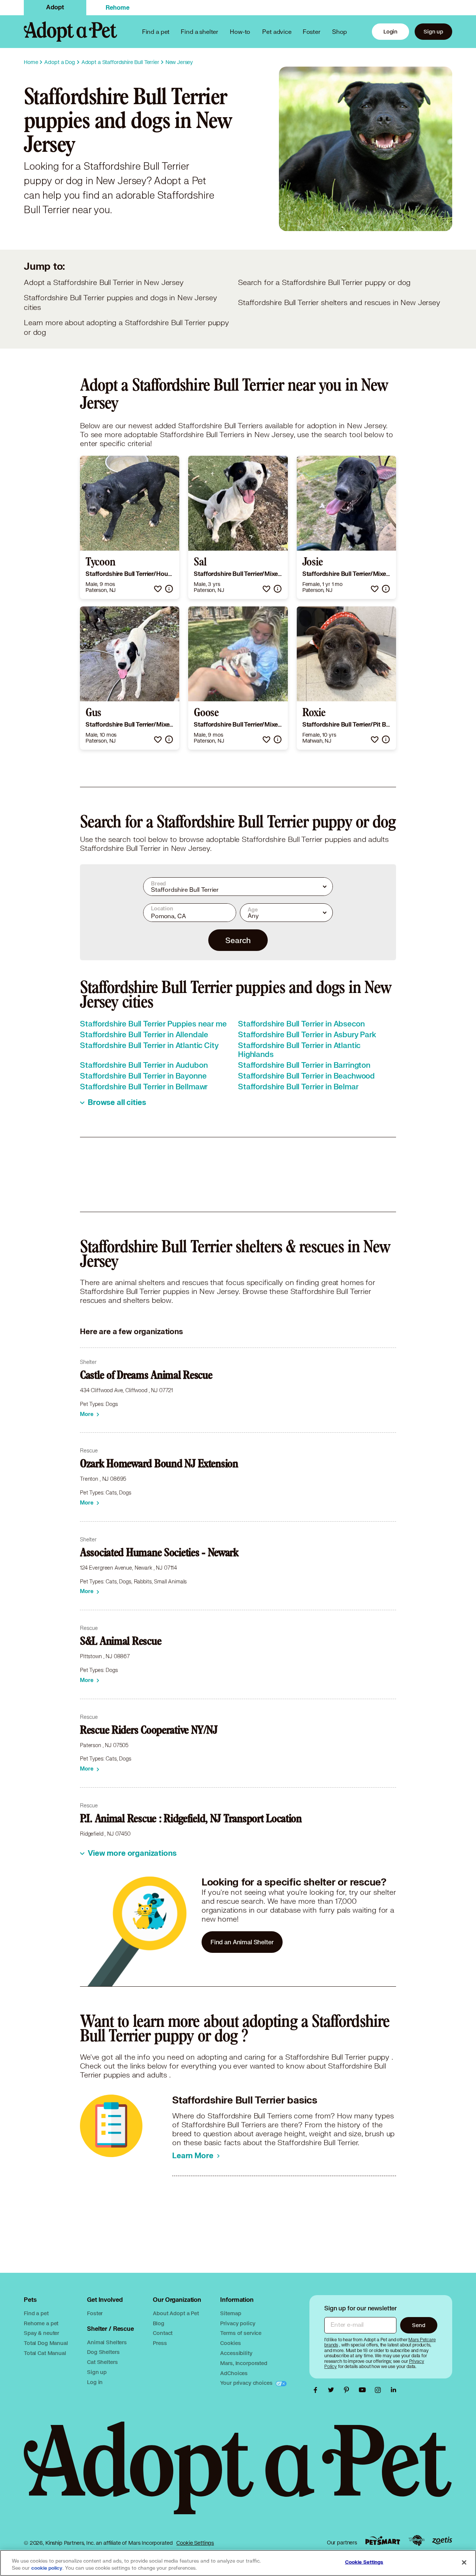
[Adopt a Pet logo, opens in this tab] (238, 2475)
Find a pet (36, 2313)
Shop (340, 31)
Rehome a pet (41, 2323)
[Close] (464, 2562)
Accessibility (236, 2353)
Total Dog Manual (46, 2343)
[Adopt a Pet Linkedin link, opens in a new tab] (393, 2390)
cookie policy (47, 2568)
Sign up (433, 31)
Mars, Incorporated (244, 2363)
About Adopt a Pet (176, 2313)
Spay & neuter (41, 2333)
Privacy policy (238, 2323)
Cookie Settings (195, 2543)
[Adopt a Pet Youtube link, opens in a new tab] (364, 2390)
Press (160, 2343)
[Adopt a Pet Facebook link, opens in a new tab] (317, 2390)
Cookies (230, 2343)
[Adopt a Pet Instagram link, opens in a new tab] (380, 2390)
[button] (158, 589)
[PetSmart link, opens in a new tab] (383, 2540)
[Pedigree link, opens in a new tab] (416, 2541)
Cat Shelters (102, 2362)
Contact (163, 2333)
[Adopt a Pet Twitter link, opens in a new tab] (333, 2390)
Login (390, 31)
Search (238, 940)
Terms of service (241, 2333)
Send (419, 2325)
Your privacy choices (247, 2383)
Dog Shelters (103, 2352)
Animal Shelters (107, 2342)
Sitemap (231, 2313)
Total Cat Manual (45, 2353)
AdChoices (234, 2373)
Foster (312, 31)
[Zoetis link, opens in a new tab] (442, 2540)
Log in (95, 2382)
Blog (158, 2323)
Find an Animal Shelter (242, 1942)
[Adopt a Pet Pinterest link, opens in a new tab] (348, 2390)
